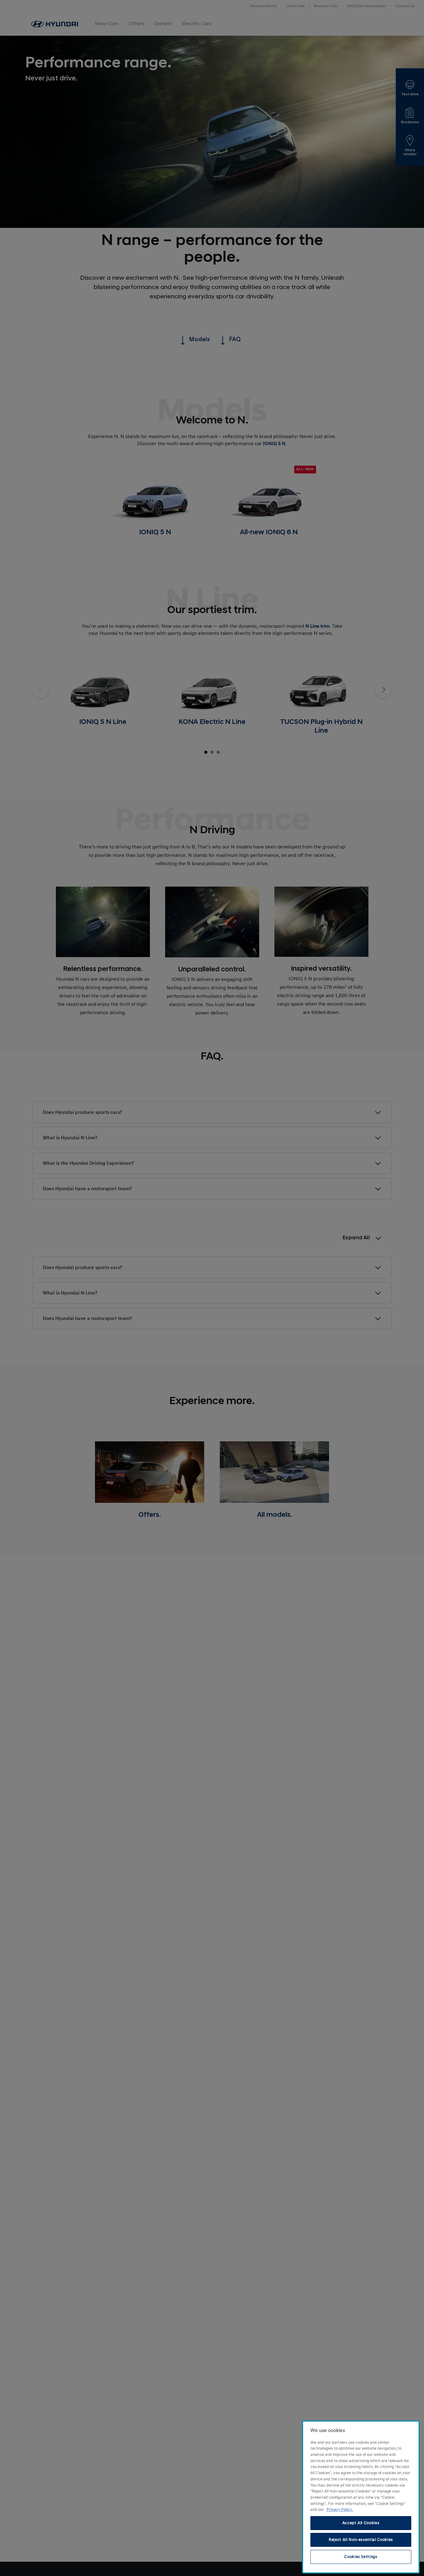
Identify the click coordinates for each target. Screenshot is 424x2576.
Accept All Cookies (361, 2523)
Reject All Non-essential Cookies (361, 2540)
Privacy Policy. (340, 2510)
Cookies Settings (361, 2557)
